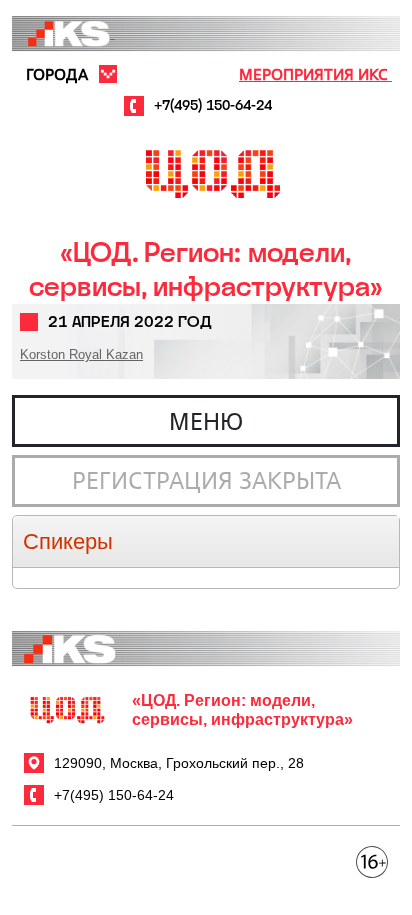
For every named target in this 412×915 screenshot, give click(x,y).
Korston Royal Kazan (81, 354)
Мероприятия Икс (315, 74)
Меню (206, 421)
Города (57, 74)
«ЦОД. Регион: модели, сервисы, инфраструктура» (206, 269)
